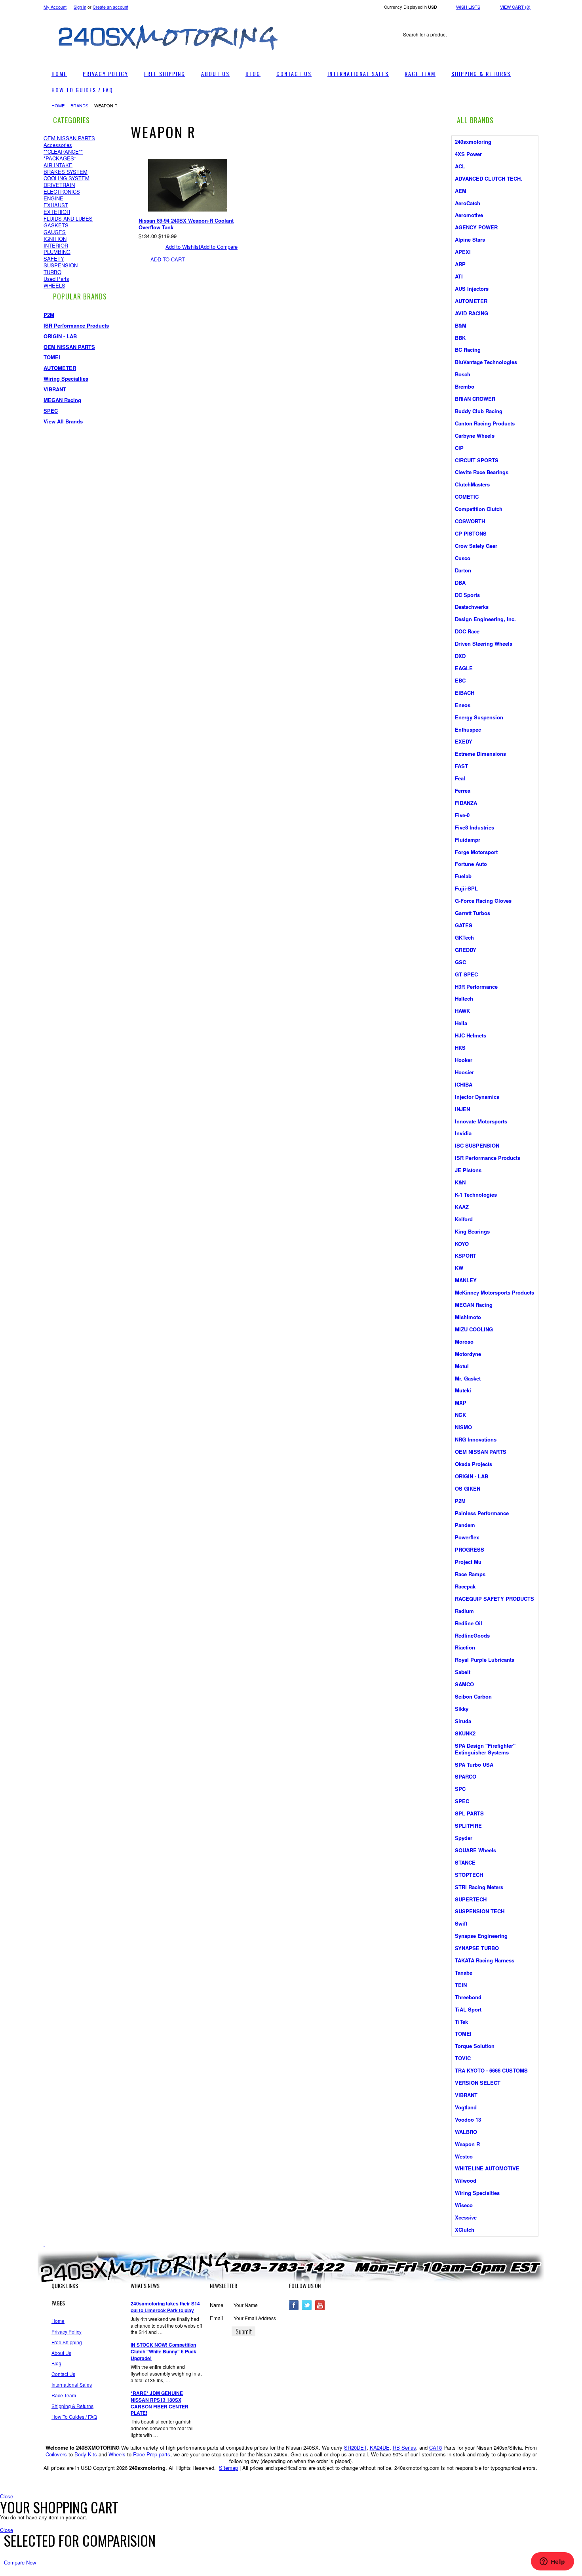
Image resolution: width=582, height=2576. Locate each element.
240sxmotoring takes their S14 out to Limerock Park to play (165, 2307)
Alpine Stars (470, 239)
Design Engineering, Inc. (485, 619)
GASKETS (56, 225)
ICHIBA (464, 1084)
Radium (464, 1611)
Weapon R (467, 2144)
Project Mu (468, 1562)
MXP (461, 1402)
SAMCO (464, 1684)
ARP (460, 264)
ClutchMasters (472, 484)
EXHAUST (56, 205)
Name (217, 2305)
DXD (460, 656)
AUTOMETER (60, 368)
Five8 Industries (475, 827)
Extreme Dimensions (480, 754)
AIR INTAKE (58, 165)
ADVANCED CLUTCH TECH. (489, 178)
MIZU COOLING (474, 1329)
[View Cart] (299, 18)
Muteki (463, 1390)
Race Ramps (470, 1574)
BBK (460, 338)
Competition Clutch (479, 509)
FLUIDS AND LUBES (68, 218)
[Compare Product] (307, 18)
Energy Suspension (479, 717)
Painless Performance (482, 1513)
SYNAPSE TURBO (477, 1948)
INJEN (462, 1109)
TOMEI (52, 357)
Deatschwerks (472, 607)
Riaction (465, 1647)
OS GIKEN (468, 1488)
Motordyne (468, 1354)
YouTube (320, 2305)
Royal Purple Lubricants (485, 1660)
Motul (462, 1366)
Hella (461, 1023)
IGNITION (55, 239)
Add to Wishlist (183, 247)
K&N (460, 1182)
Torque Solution (475, 2046)
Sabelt (463, 1672)
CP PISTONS (471, 533)
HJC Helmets (471, 1035)
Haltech (464, 998)
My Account (55, 7)
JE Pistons (468, 1170)
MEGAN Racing (62, 400)
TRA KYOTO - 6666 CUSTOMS (491, 2070)
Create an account (110, 7)
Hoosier (464, 1072)
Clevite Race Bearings (482, 472)
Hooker (464, 1060)
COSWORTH (470, 521)
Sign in (80, 7)
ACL (460, 166)
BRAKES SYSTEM (66, 172)
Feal (460, 778)
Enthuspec (468, 729)
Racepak (465, 1586)
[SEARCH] (531, 35)
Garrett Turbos (473, 913)
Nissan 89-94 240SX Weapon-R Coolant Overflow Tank (186, 224)
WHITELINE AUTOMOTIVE (487, 2168)
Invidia (463, 1133)
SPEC (51, 411)
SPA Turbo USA (474, 1765)
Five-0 (462, 815)
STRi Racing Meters (479, 1887)
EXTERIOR (57, 212)
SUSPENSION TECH (480, 1911)
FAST (461, 766)
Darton (463, 570)
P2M (49, 315)
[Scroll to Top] (44, 2243)
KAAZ (462, 1207)
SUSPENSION (61, 265)
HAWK (462, 1011)
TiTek (461, 2022)
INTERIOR (56, 245)
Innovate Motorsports (481, 1121)
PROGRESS (470, 1549)
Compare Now (20, 2562)
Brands (79, 105)
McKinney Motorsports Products (495, 1292)
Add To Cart (168, 259)
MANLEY (466, 1280)
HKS (460, 1048)
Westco (464, 2156)
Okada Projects (474, 1464)
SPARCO (466, 1776)
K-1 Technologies (476, 1195)
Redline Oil (469, 1623)
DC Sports (467, 595)
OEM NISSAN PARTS (69, 138)
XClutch (465, 2230)
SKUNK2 (465, 1733)
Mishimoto (468, 1317)
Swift (461, 1923)
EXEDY (464, 741)
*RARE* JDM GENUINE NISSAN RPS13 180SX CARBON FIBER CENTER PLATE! (160, 2403)
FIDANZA (466, 803)
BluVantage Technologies (486, 362)
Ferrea (463, 790)
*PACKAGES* (60, 158)
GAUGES (55, 232)
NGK (460, 1415)
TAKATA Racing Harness (485, 1960)
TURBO (52, 272)
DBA (460, 583)
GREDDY (466, 950)
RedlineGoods (472, 1635)
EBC (460, 680)
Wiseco (464, 2205)
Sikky (462, 1709)
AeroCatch (468, 203)
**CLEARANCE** (63, 152)
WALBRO (466, 2132)
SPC (460, 1789)
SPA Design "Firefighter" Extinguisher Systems (485, 1749)
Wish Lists (468, 7)
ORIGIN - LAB (60, 336)
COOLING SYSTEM (67, 178)
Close (7, 2496)
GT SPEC (466, 974)
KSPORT (466, 1256)
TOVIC (463, 2058)
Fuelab (463, 876)
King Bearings (472, 1231)
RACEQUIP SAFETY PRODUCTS (495, 1599)
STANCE (465, 1862)
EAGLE (464, 668)
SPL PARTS (469, 1813)
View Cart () (515, 7)
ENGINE (53, 198)
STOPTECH (469, 1875)
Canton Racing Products (485, 423)
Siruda (463, 1721)
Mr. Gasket (468, 1378)
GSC (460, 962)
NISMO (463, 1427)
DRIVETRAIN (59, 185)
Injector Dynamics (477, 1097)
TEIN (461, 1985)
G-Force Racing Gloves (483, 901)
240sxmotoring (473, 142)
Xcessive (466, 2217)
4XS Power (468, 154)
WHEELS (54, 285)
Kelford (464, 1219)
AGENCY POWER (476, 227)
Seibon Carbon (473, 1696)
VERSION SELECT (478, 2083)
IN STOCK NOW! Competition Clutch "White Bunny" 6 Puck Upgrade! (164, 2352)
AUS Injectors (472, 289)
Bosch (463, 374)
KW (459, 1268)
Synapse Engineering (481, 1936)
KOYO (462, 1244)
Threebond (468, 1997)
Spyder (464, 1838)
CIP (459, 448)
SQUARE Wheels (475, 1850)
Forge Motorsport (476, 852)
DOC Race (467, 631)
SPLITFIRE (468, 1826)
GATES (464, 925)
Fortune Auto (471, 864)
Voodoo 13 (468, 2119)
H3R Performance (476, 987)
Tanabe (464, 1973)
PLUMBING (57, 252)
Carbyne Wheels (475, 436)
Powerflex (467, 1537)
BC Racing (468, 350)
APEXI (463, 252)
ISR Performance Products (76, 325)
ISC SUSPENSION (477, 1145)
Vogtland (466, 2107)
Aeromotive (469, 215)
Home (58, 105)
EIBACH (465, 693)
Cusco (463, 558)
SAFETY (54, 258)
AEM (461, 191)
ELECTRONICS (62, 192)
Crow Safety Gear (476, 546)
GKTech (464, 937)
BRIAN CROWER (475, 399)
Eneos (463, 705)
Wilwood (466, 2180)
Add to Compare (219, 247)
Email (216, 2318)
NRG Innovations (476, 1439)
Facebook (294, 2305)
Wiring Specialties (66, 378)
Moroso (464, 1341)
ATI (459, 276)
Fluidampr (468, 840)
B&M (461, 325)
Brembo (465, 386)
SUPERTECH (471, 1899)
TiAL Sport (468, 2009)
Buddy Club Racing (479, 411)
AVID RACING (472, 313)
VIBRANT (55, 389)
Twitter (307, 2305)
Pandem (465, 1525)
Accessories (58, 145)
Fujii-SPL (466, 888)
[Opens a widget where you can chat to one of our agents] (552, 2562)
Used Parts (56, 279)
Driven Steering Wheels (484, 644)
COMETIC (467, 497)
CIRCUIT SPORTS (477, 460)
